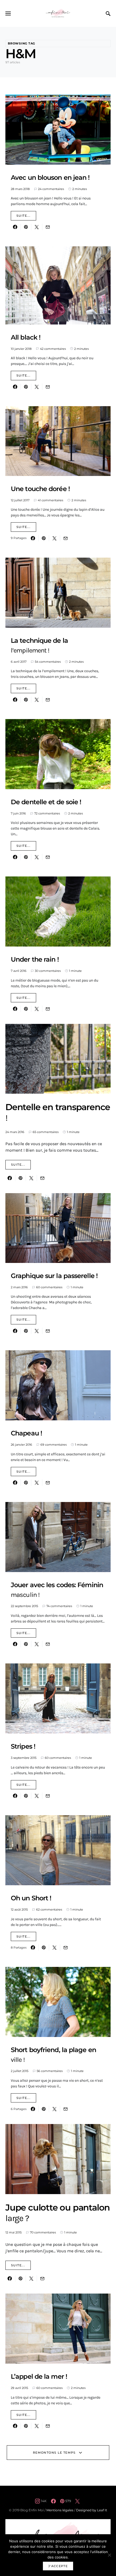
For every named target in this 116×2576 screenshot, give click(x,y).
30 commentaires (48, 971)
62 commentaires (49, 1909)
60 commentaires (49, 1287)
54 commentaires (48, 662)
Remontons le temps (54, 2453)
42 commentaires (53, 349)
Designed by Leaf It (92, 2510)
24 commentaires (51, 189)
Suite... (23, 216)
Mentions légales (60, 2510)
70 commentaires (43, 2232)
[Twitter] (77, 2501)
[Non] (109, 2555)
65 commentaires (46, 1132)
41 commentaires (50, 500)
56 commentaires (50, 2071)
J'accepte (58, 2566)
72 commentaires (47, 813)
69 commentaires (54, 1445)
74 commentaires (59, 1606)
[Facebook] (53, 2501)
